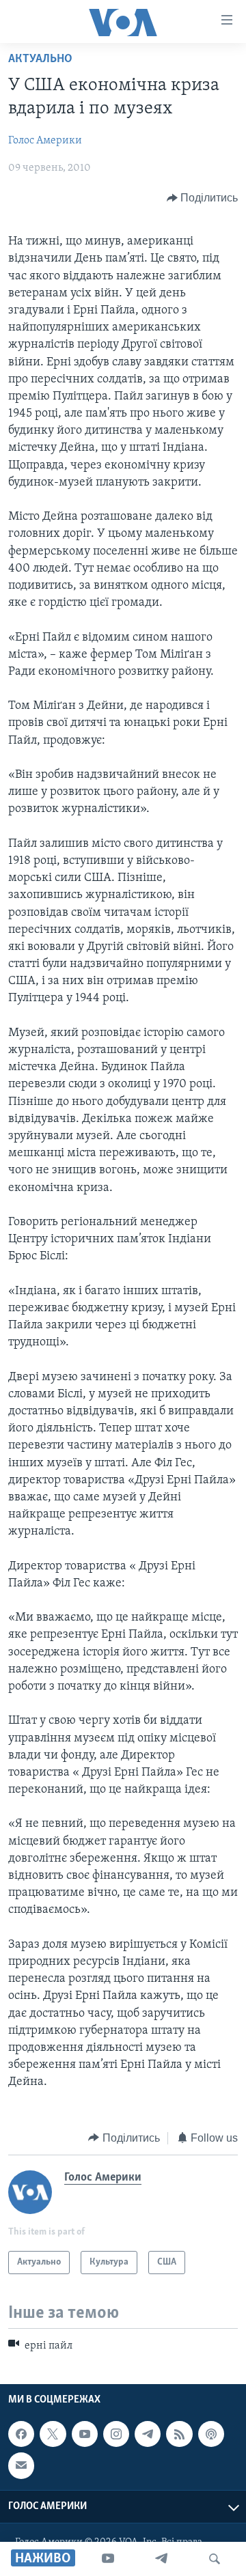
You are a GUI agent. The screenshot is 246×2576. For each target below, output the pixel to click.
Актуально (40, 59)
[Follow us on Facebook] (21, 2434)
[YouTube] (108, 2559)
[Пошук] (215, 2559)
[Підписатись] (21, 2466)
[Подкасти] (211, 2434)
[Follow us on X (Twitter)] (53, 2434)
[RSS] (179, 2434)
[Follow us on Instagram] (116, 2434)
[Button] (203, 198)
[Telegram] (161, 2559)
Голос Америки (45, 141)
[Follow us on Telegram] (148, 2434)
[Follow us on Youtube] (85, 2434)
